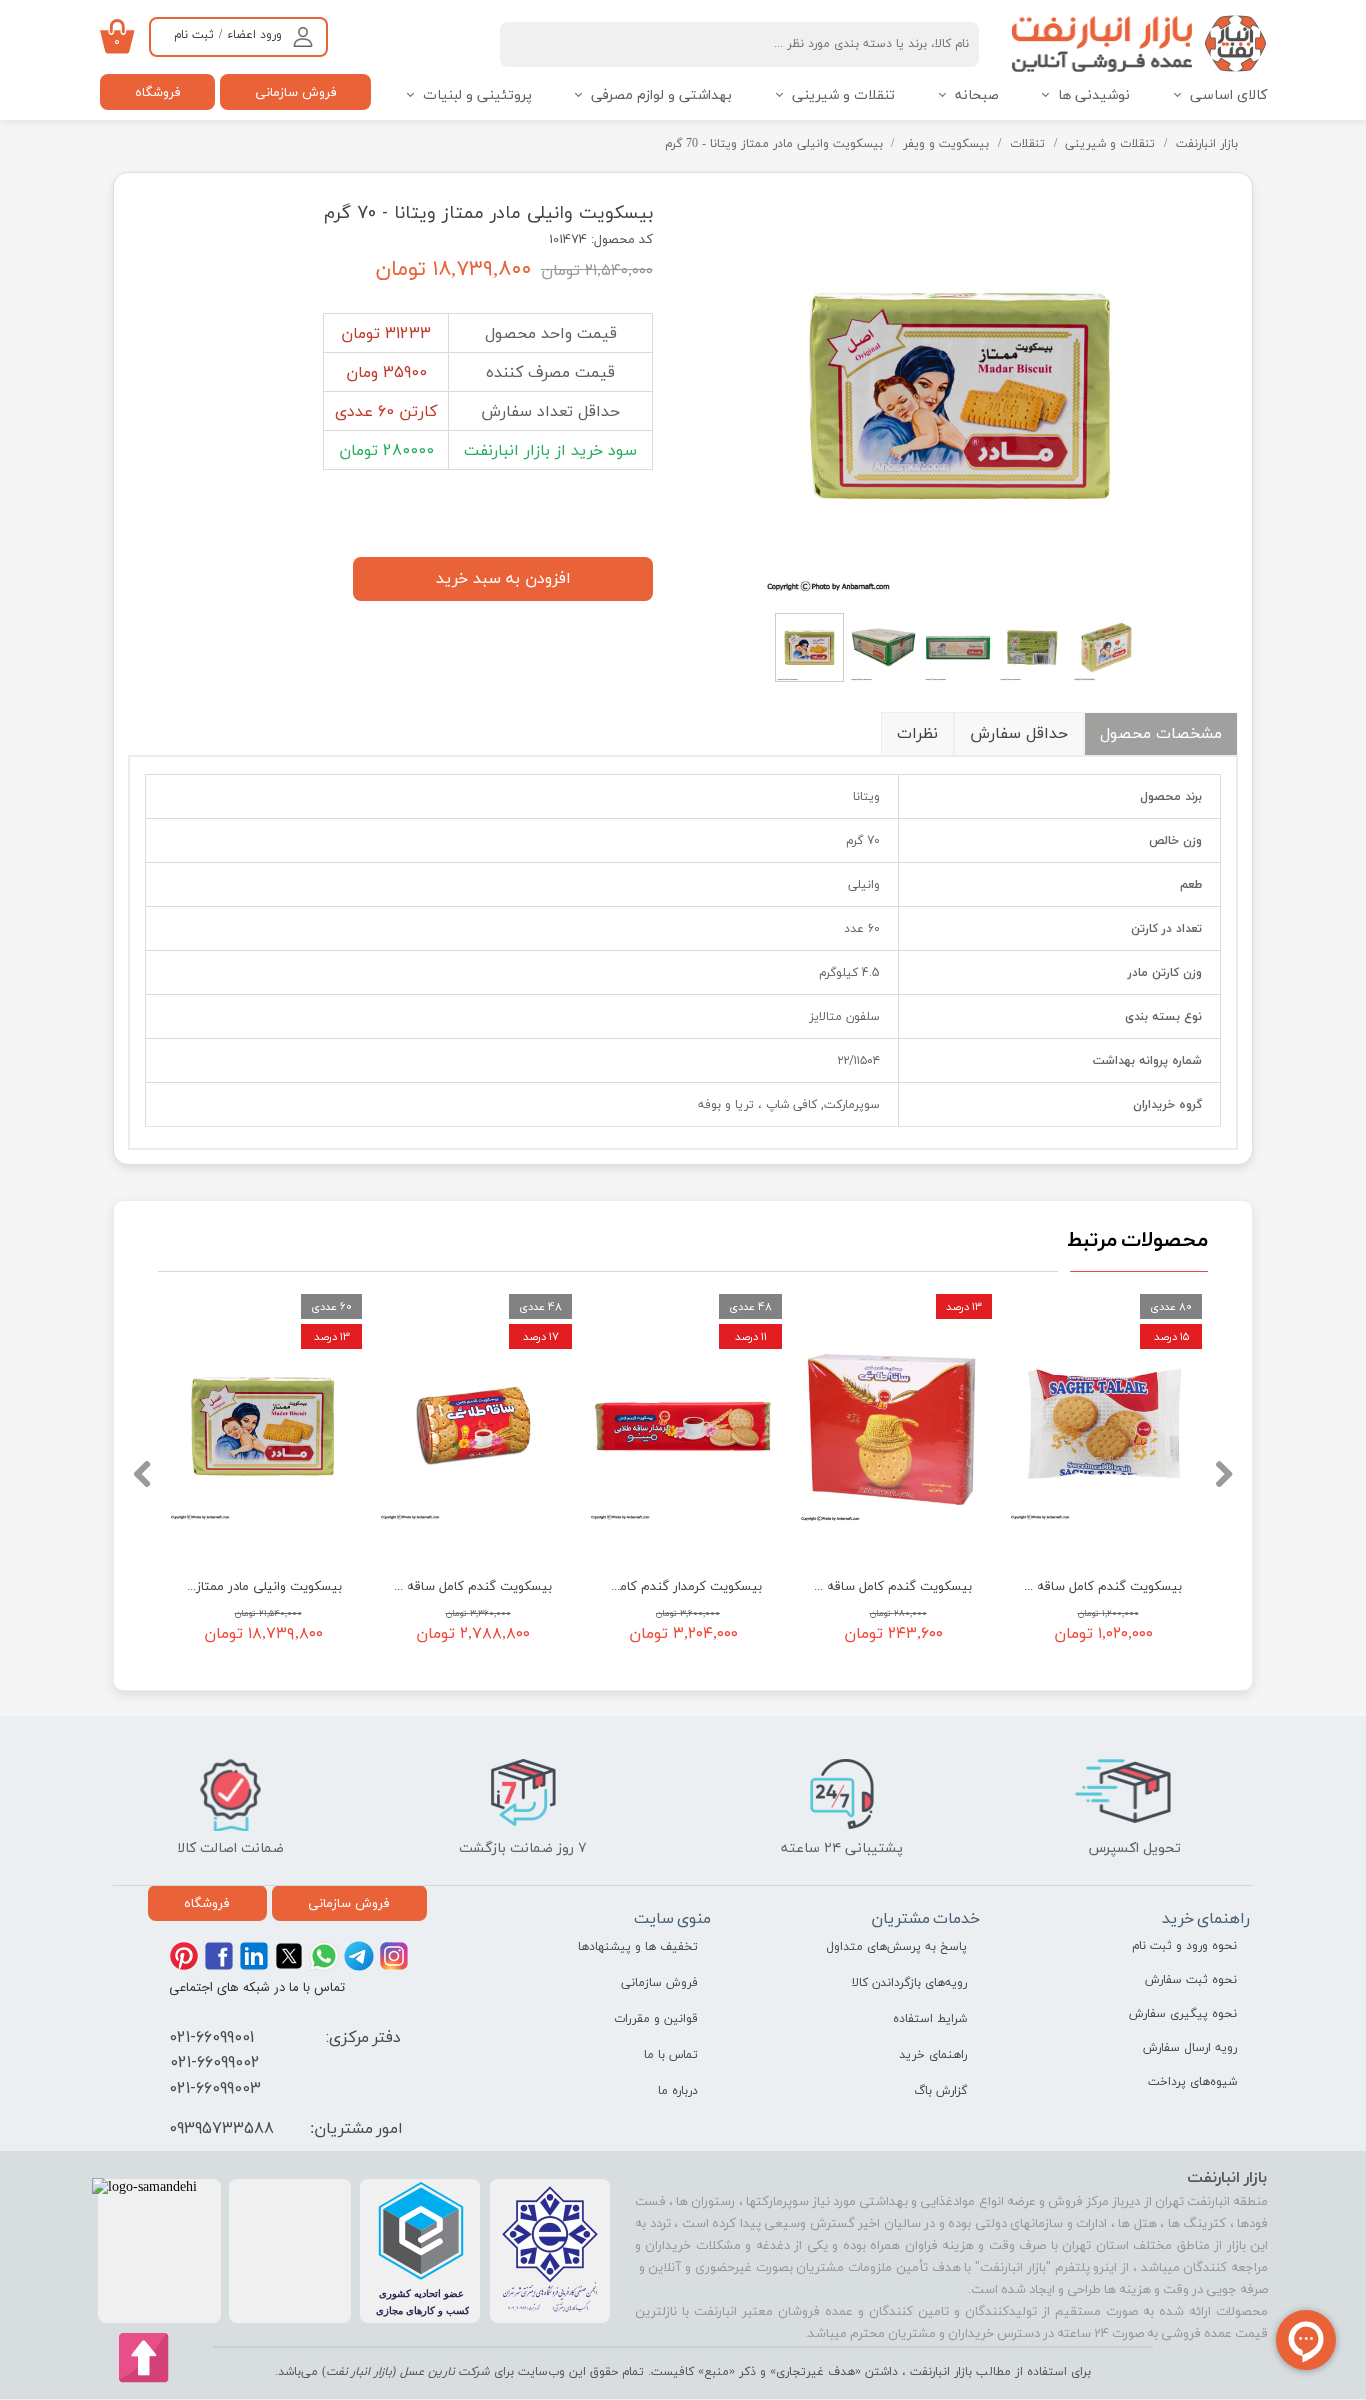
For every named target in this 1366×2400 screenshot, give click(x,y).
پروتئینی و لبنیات (477, 95)
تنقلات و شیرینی (843, 95)
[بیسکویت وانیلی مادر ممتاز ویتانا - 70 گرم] (960, 395)
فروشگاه (158, 92)
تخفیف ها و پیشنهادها (638, 1947)
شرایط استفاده (930, 2019)
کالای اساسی (1228, 95)
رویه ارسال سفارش (1190, 2048)
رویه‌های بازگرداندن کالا (909, 1983)
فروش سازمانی (296, 92)
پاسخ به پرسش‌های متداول (896, 1947)
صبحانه (977, 95)
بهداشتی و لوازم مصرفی (661, 95)
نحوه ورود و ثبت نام (1184, 1946)
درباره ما (678, 2091)
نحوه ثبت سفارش (1191, 1980)
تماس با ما (671, 2055)
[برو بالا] (144, 2358)
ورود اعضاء (254, 35)
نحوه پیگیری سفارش (1183, 2014)
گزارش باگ (940, 2091)
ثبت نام (194, 35)
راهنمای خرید (933, 2055)
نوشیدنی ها (1094, 95)
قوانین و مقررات (656, 2019)
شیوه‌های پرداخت (1192, 2082)
